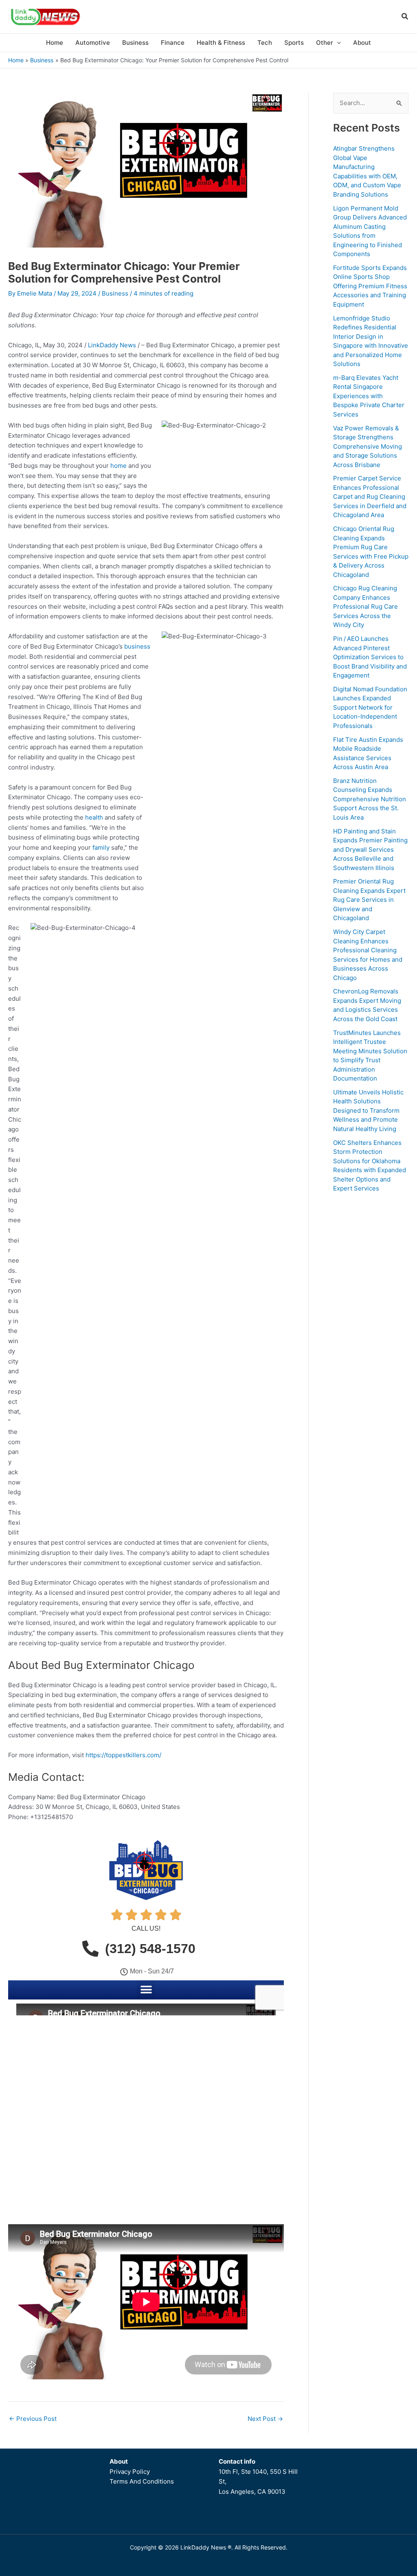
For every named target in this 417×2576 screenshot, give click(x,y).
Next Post (265, 2419)
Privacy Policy (130, 2472)
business (137, 646)
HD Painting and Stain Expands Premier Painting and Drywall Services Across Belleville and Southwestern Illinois (370, 850)
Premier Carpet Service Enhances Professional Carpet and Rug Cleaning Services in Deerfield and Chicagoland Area (370, 497)
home (119, 466)
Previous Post (33, 2419)
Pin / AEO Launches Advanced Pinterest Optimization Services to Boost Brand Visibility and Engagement (370, 657)
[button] (405, 17)
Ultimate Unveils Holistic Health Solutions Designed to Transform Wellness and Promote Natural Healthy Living (368, 1110)
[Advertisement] (371, 1323)
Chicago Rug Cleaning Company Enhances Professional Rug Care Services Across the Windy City (365, 606)
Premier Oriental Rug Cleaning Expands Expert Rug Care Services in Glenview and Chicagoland (369, 900)
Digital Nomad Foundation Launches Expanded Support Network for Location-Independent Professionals (370, 707)
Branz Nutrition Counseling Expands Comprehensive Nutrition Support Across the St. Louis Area (370, 799)
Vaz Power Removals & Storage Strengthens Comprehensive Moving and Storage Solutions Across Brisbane (368, 446)
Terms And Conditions (142, 2481)
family (101, 847)
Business (115, 293)
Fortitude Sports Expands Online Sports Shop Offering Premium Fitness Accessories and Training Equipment (370, 286)
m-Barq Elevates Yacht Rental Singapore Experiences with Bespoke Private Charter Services (369, 396)
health (94, 817)
